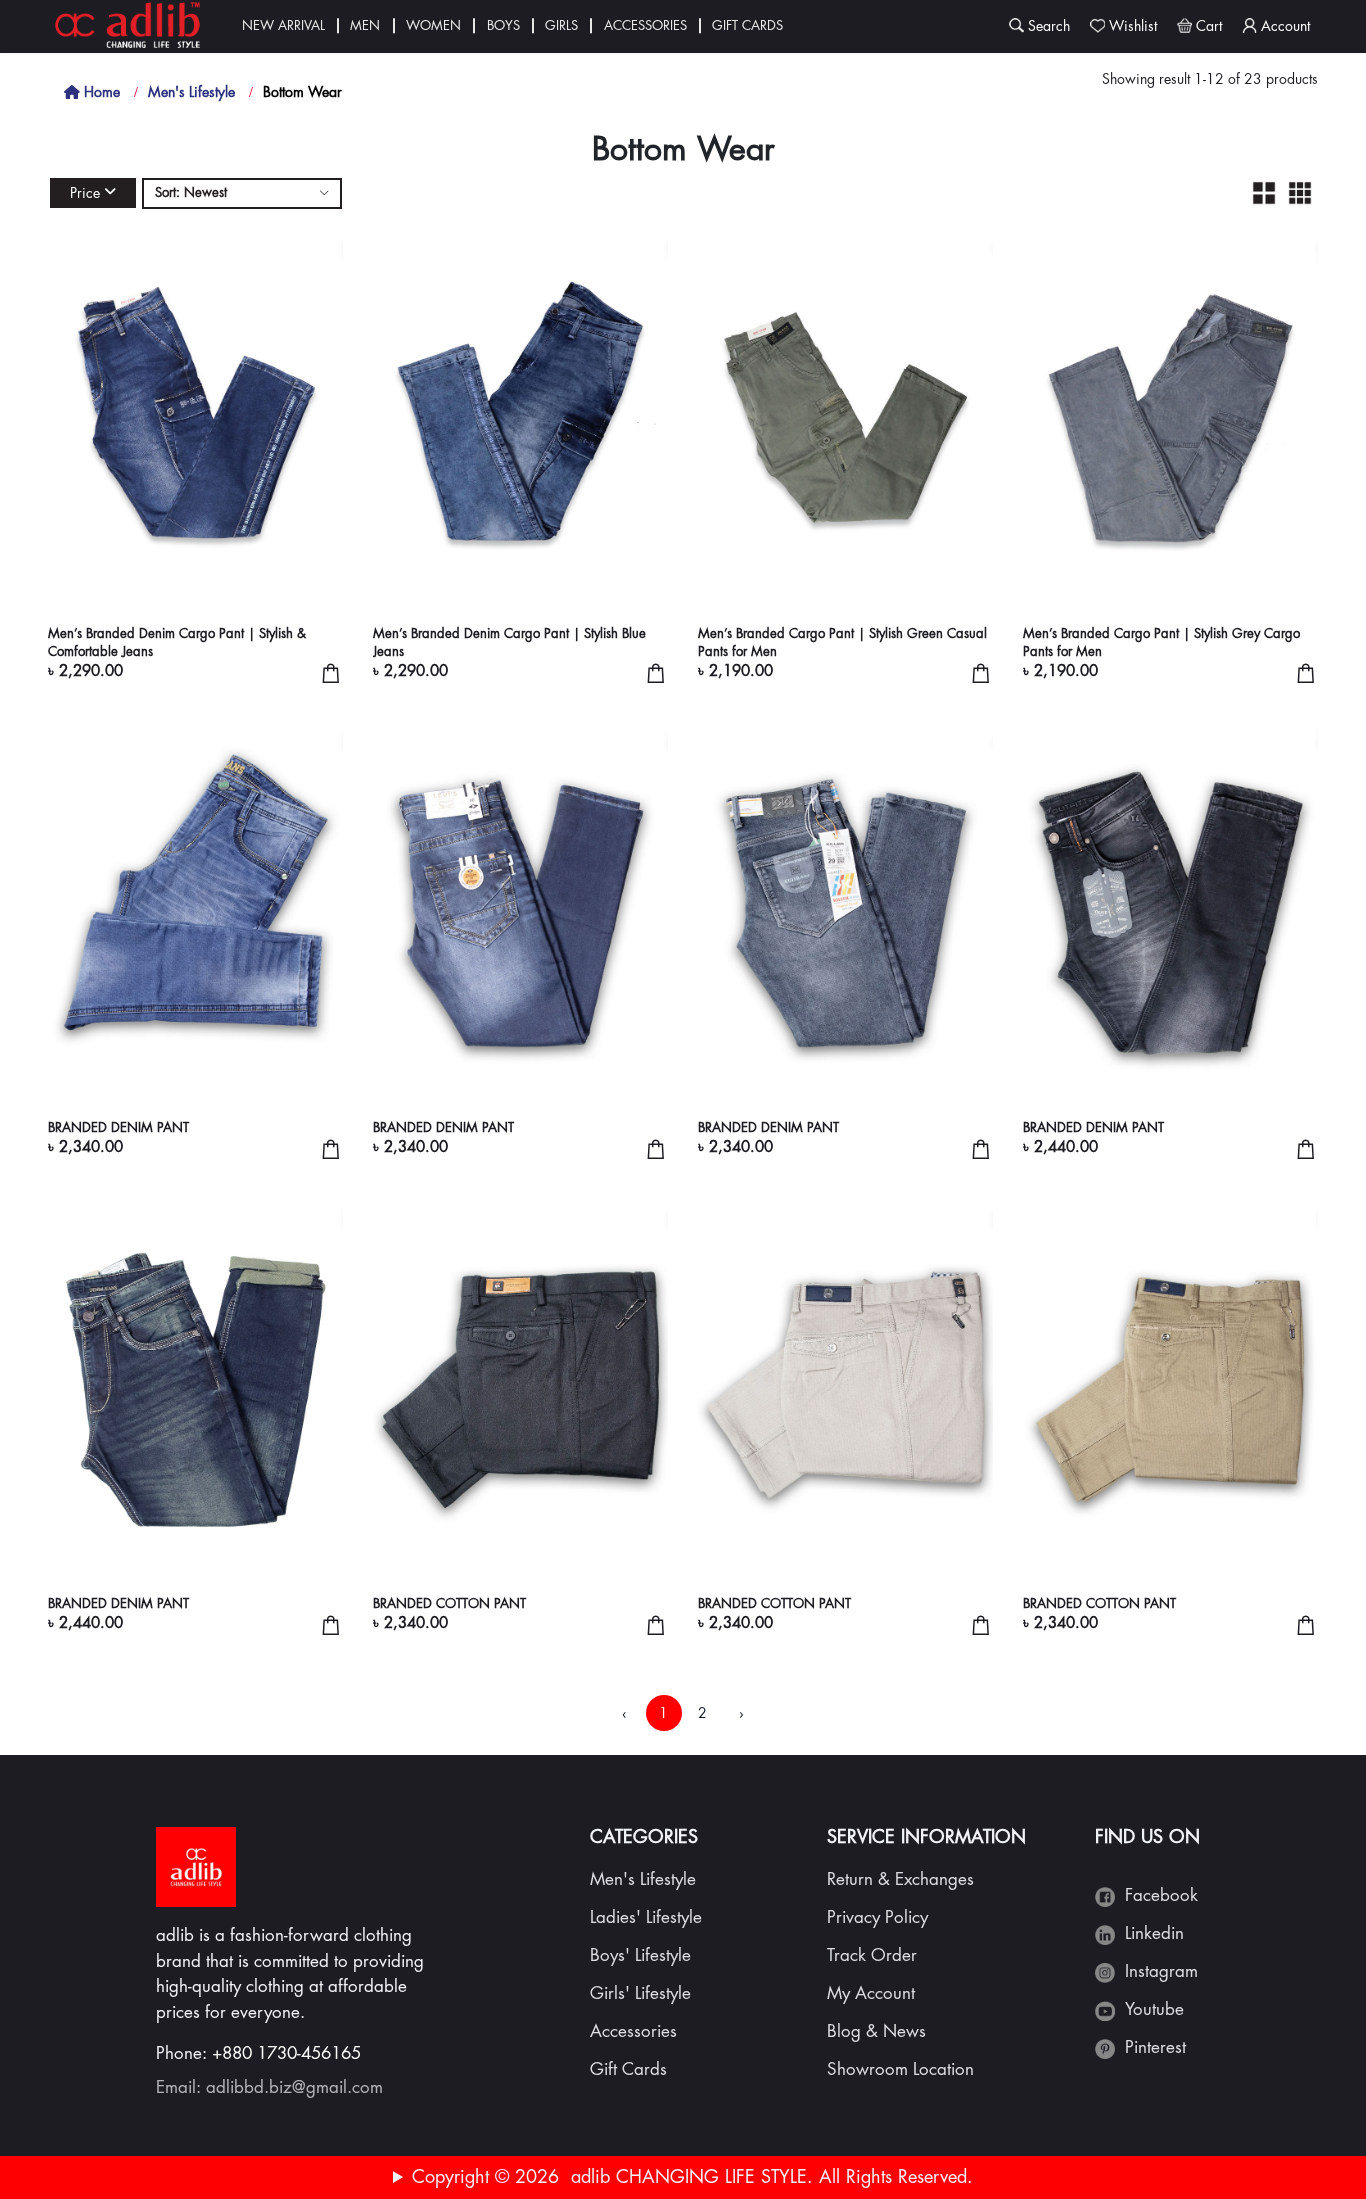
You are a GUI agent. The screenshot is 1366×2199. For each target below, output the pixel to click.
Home (100, 92)
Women (433, 25)
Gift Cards (747, 25)
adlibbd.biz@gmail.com (294, 2087)
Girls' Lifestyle (640, 1993)
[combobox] (242, 193)
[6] (1300, 193)
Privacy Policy (877, 1917)
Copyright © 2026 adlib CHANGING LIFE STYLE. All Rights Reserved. (692, 2177)
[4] (1264, 193)
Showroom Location (900, 2069)
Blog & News (876, 2031)
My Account (871, 1993)
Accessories (645, 25)
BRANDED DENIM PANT (118, 1127)
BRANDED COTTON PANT (449, 1603)
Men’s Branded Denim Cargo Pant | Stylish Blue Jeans (509, 642)
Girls (561, 25)
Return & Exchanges (900, 1879)
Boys (503, 25)
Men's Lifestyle (191, 92)
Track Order (872, 1955)
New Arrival (283, 25)
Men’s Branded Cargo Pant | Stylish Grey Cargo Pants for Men (1161, 642)
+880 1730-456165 (286, 2053)
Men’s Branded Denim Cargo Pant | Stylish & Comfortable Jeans (177, 642)
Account (1285, 26)
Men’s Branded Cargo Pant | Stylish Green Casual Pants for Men (842, 642)
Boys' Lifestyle (640, 1955)
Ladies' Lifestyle (646, 1917)
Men (365, 25)
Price (85, 193)
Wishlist (1133, 26)
